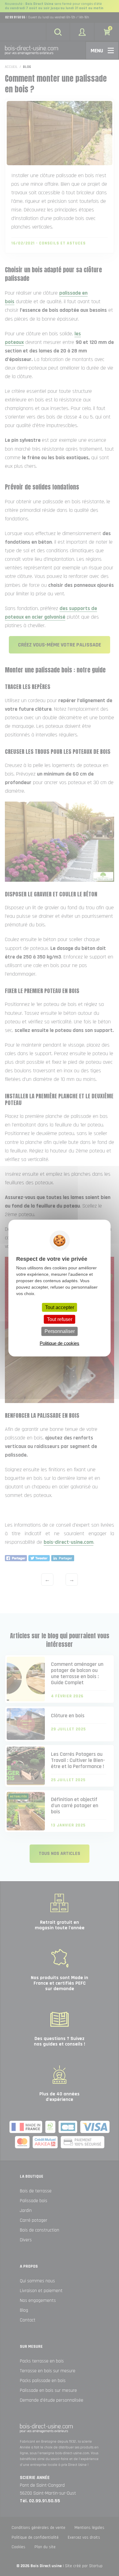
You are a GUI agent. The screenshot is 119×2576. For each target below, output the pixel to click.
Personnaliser (60, 1331)
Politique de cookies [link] (60, 1343)
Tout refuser (60, 1319)
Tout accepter (60, 1307)
